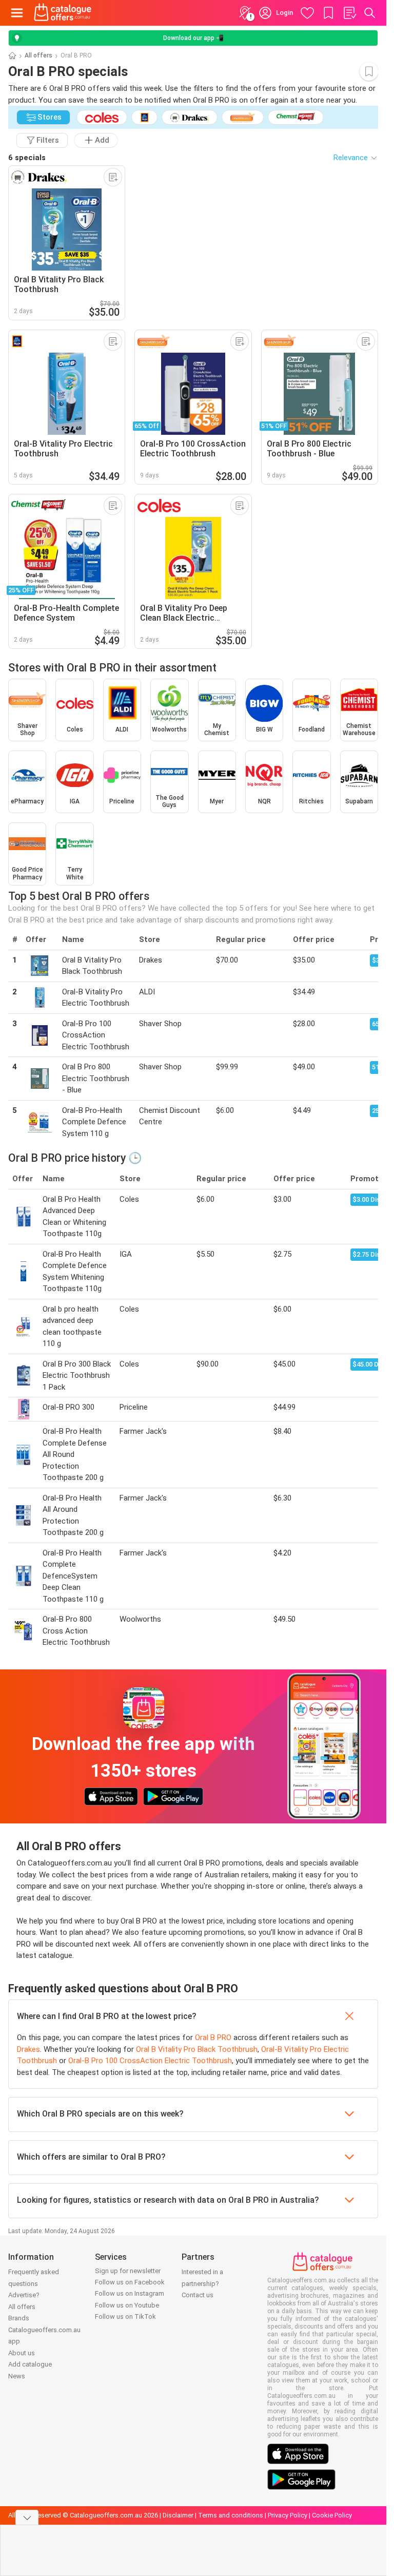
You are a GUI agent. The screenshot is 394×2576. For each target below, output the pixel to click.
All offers (38, 55)
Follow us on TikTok (125, 2317)
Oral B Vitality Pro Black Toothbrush (197, 2049)
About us (22, 2353)
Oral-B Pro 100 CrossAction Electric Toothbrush (150, 2061)
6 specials (27, 158)
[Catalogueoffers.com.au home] (63, 13)
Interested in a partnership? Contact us (202, 2283)
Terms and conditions (231, 2515)
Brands (19, 2318)
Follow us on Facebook (130, 2282)
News (17, 2376)
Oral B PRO (213, 2037)
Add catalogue (30, 2364)
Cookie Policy (332, 2515)
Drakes (28, 2049)
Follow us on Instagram (130, 2293)
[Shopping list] (349, 13)
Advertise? (24, 2295)
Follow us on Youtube (127, 2305)
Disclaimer (178, 2515)
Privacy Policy (288, 2515)
